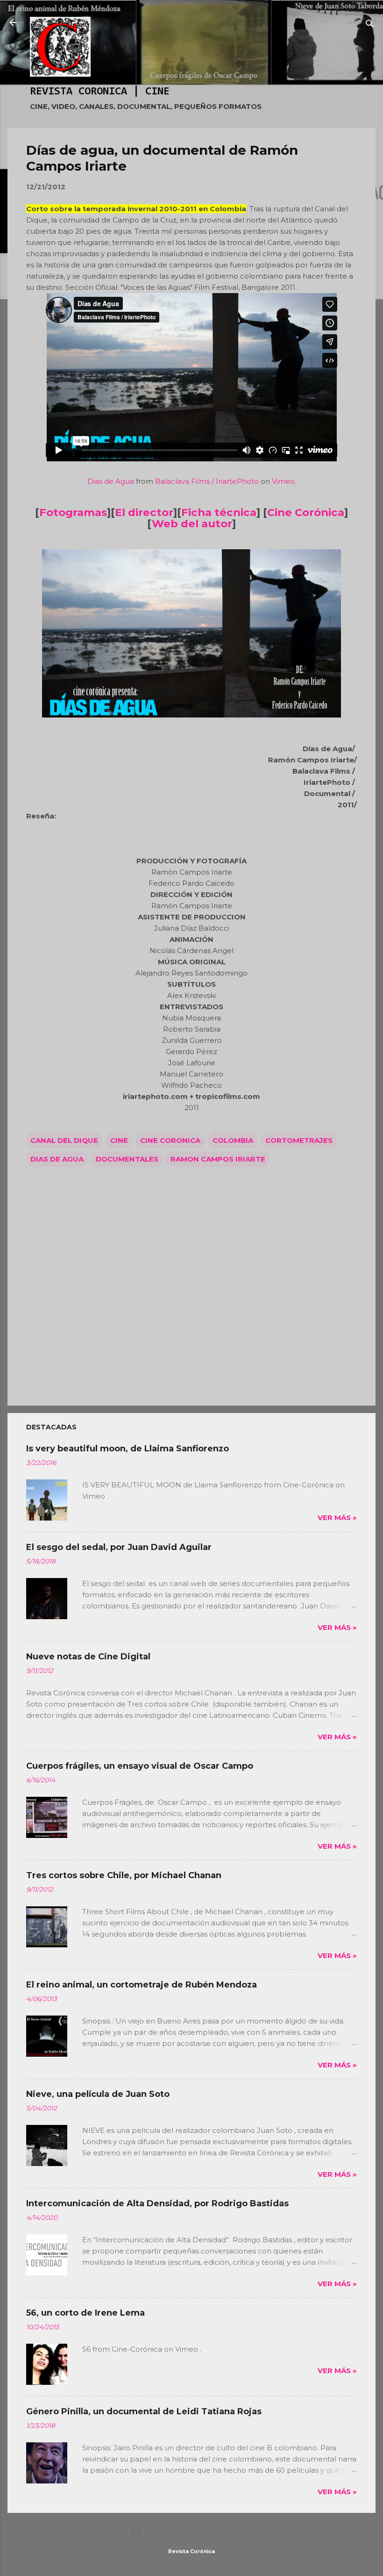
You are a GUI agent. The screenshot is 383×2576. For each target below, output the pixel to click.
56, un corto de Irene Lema (85, 2313)
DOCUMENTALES (127, 1159)
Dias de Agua (111, 481)
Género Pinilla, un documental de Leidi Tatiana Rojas (144, 2411)
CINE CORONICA (170, 1140)
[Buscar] (370, 25)
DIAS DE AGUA (57, 1159)
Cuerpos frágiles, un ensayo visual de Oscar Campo (140, 1766)
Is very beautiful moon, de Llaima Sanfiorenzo (128, 1449)
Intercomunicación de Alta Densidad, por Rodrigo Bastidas (157, 2203)
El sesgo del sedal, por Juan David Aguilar (119, 1547)
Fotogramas (73, 512)
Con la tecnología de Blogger (197, 2533)
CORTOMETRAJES (299, 1140)
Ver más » (337, 1518)
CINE (119, 1140)
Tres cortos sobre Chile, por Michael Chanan (124, 1875)
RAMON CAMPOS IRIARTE (218, 1159)
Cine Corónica (306, 512)
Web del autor (192, 524)
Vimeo (283, 481)
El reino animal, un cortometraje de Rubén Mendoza (142, 1985)
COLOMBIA (233, 1140)
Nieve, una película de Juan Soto (98, 2094)
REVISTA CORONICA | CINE (100, 92)
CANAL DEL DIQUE (64, 1140)
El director (144, 512)
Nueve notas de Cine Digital (88, 1657)
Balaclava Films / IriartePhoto (207, 481)
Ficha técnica (219, 512)
